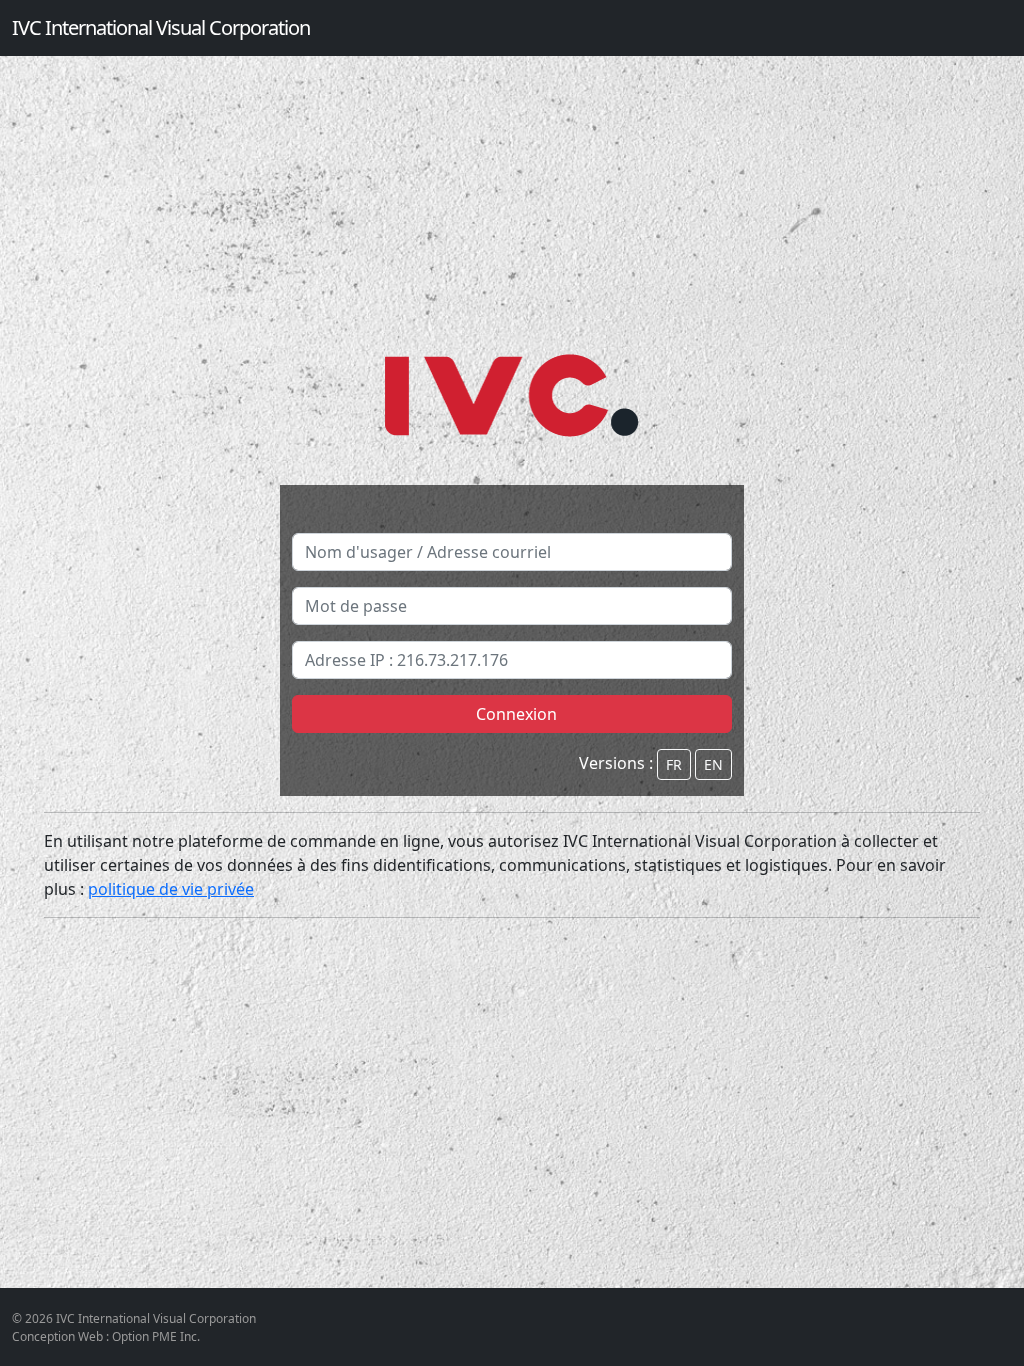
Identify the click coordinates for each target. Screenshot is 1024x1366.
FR (674, 764)
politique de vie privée (171, 889)
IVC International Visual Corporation (161, 27)
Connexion (512, 714)
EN (713, 764)
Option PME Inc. (156, 1336)
